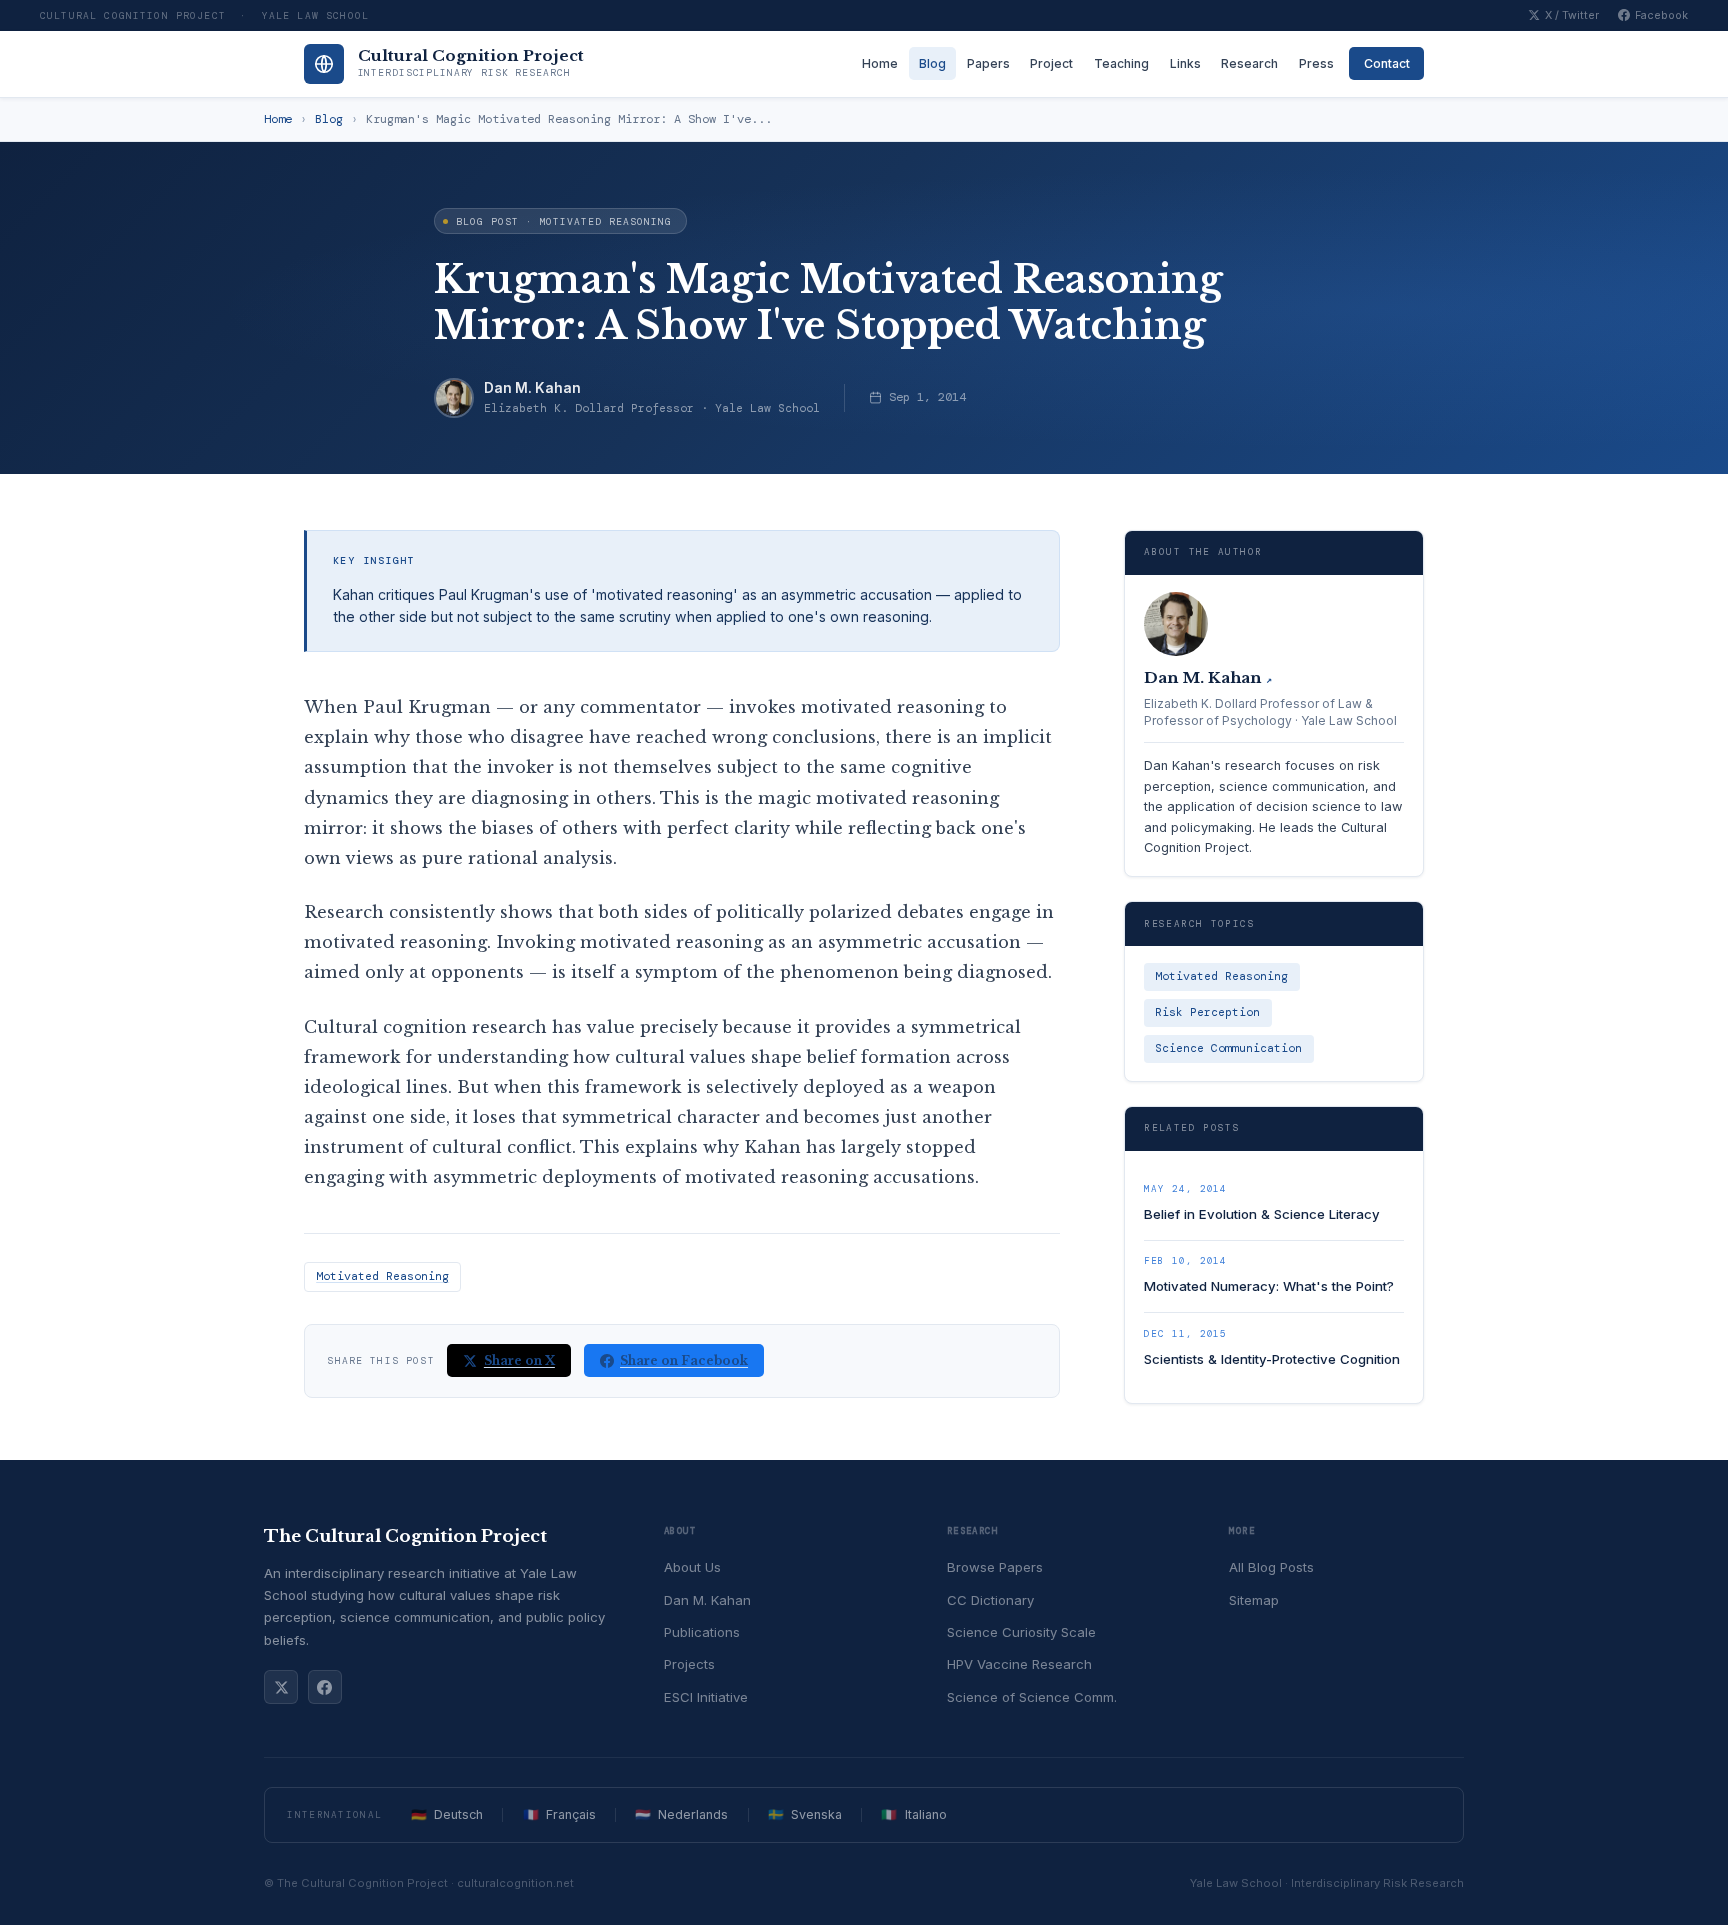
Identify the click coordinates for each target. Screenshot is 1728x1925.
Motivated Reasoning (382, 1276)
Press (1316, 63)
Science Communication (1228, 1048)
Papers (988, 63)
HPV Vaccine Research (1019, 1664)
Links (1185, 63)
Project (1051, 63)
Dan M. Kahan (532, 388)
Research (1249, 63)
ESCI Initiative (706, 1697)
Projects (689, 1664)
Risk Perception (1207, 1012)
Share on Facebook (684, 1360)
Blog (932, 63)
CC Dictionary (990, 1600)
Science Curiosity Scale (1021, 1632)
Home (880, 63)
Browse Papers (995, 1567)
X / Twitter (1572, 15)
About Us (692, 1567)
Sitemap (1254, 1600)
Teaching (1121, 63)
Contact (1387, 63)
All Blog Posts (1271, 1567)
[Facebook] (325, 1687)
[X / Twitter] (281, 1687)
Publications (702, 1632)
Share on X (519, 1360)
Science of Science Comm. (1032, 1697)
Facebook (1661, 15)
